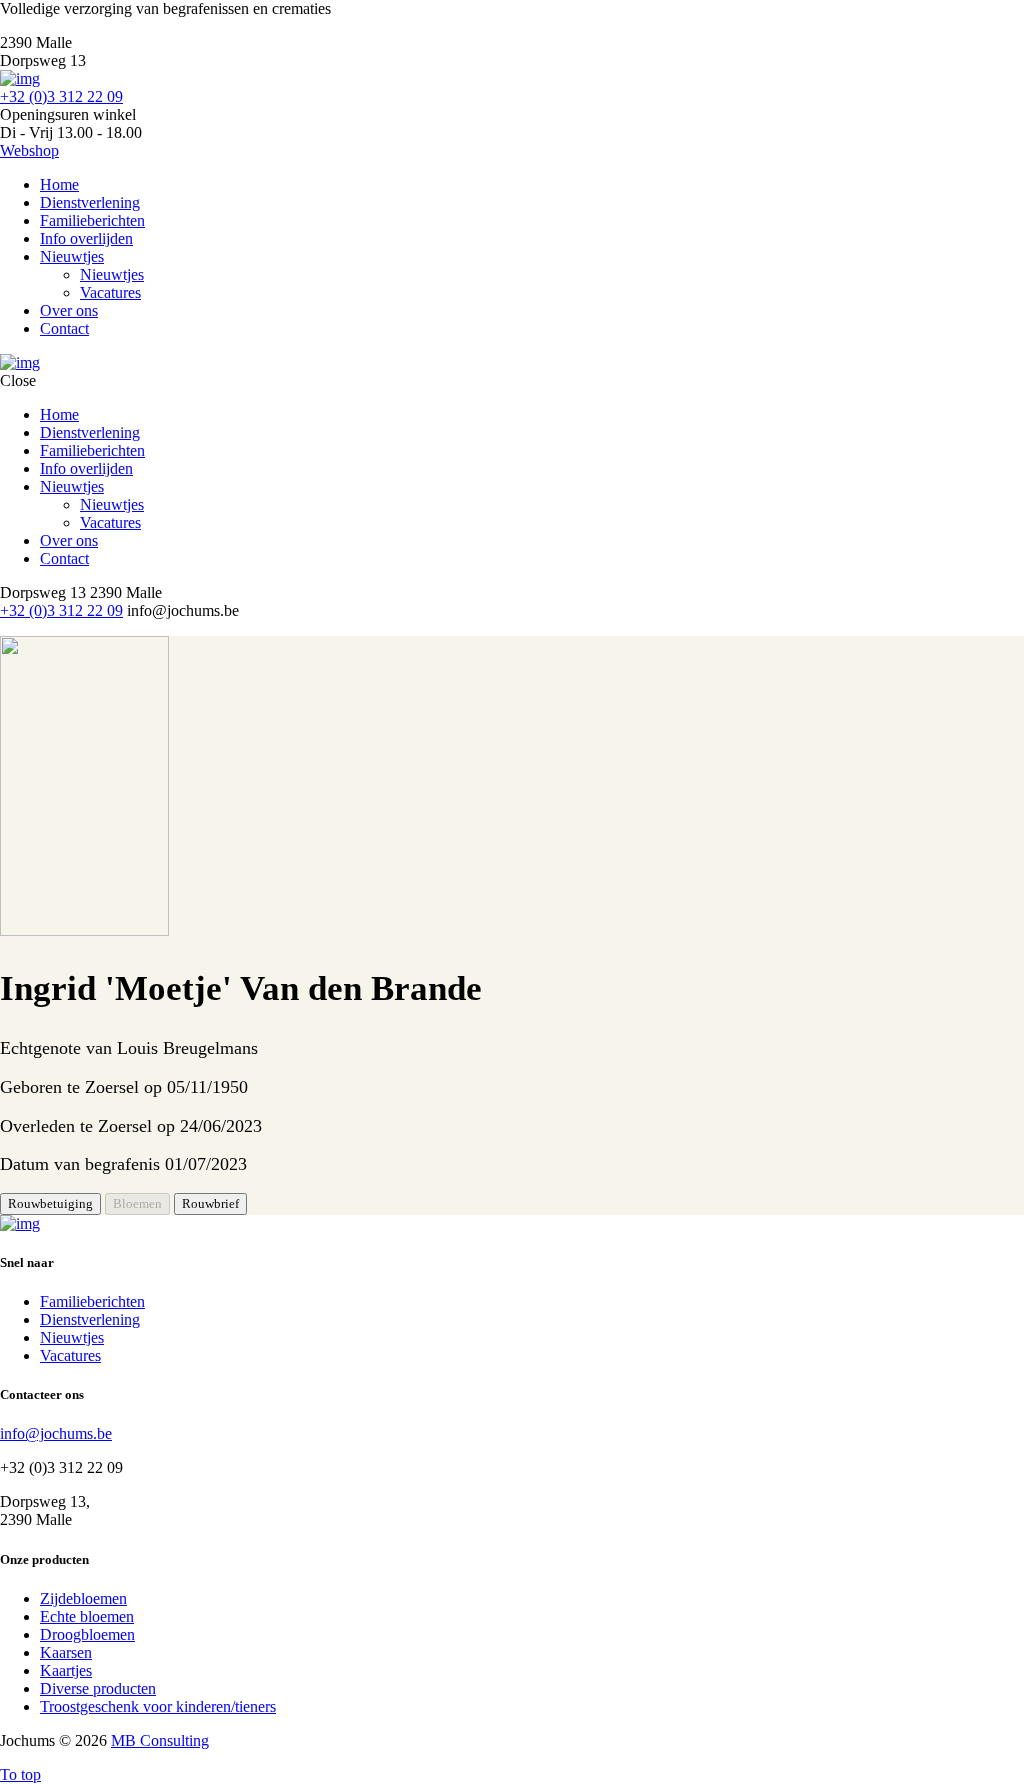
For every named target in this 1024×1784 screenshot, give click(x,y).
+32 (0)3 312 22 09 (61, 96)
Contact (64, 328)
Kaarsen (66, 1652)
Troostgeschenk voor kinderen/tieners (158, 1706)
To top (20, 1774)
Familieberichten (92, 220)
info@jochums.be (56, 1433)
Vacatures (110, 292)
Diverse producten (98, 1688)
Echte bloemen (87, 1616)
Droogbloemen (87, 1634)
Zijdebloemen (83, 1598)
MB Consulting (160, 1740)
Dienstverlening (90, 202)
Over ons (69, 310)
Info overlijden (86, 238)
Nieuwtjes (72, 256)
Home (59, 184)
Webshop (29, 150)
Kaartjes (66, 1670)
